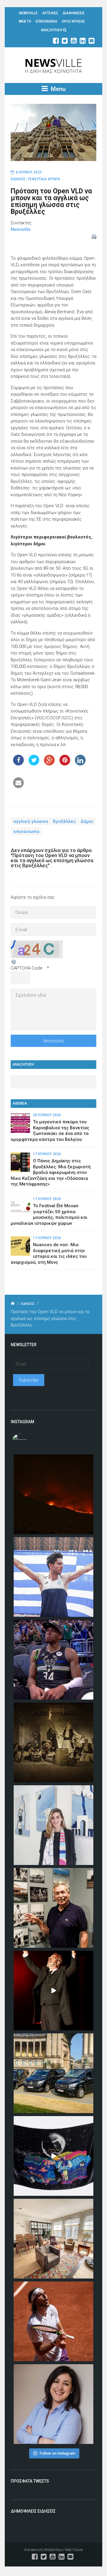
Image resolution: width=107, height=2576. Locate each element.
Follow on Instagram (57, 2453)
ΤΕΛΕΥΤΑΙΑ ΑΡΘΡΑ (44, 179)
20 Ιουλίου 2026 (47, 1115)
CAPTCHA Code (27, 968)
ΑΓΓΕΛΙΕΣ (50, 13)
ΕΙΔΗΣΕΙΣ (18, 179)
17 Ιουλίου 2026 (47, 1154)
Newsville (21, 229)
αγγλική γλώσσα (31, 821)
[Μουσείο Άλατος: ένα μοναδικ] (53, 1908)
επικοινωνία (26, 831)
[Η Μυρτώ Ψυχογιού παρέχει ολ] (53, 2404)
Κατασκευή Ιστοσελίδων (44, 2550)
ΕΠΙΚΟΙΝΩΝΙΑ (47, 21)
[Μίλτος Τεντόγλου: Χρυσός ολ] (53, 1577)
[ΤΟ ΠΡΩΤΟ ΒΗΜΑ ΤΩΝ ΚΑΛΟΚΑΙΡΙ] (53, 2073)
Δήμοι (87, 821)
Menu (58, 89)
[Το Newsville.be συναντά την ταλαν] (53, 1825)
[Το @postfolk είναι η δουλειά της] (53, 2156)
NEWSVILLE (28, 13)
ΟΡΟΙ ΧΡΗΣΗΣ (73, 21)
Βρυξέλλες (64, 821)
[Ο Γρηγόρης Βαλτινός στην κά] (53, 1991)
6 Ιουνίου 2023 (29, 172)
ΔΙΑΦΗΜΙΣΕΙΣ (74, 13)
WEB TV (25, 21)
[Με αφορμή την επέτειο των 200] (53, 1742)
